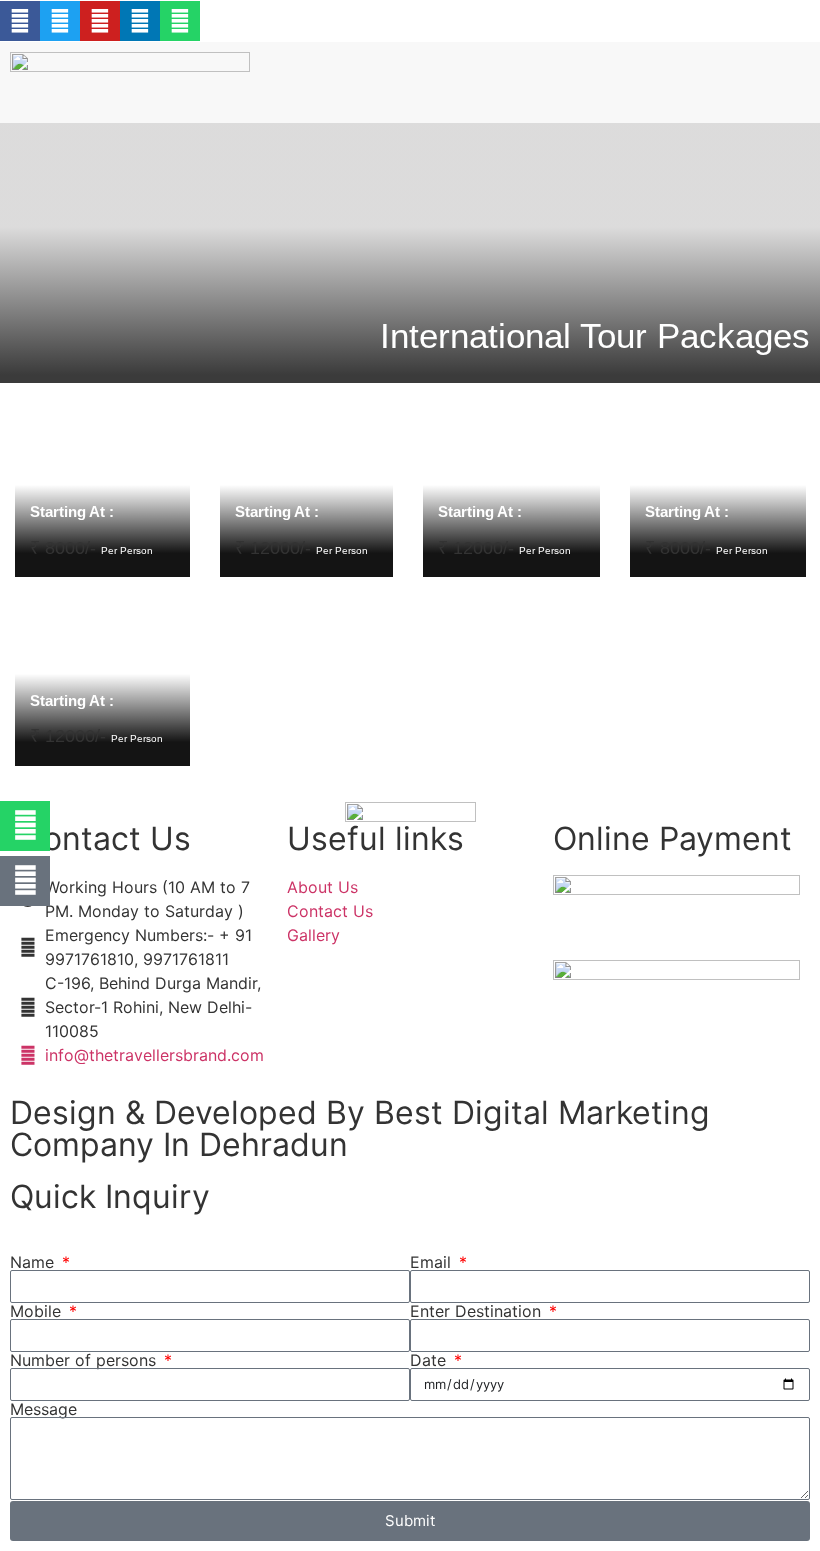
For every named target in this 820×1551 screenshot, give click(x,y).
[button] (480, 68)
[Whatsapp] (180, 21)
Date (430, 1360)
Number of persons (85, 1360)
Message (43, 1409)
